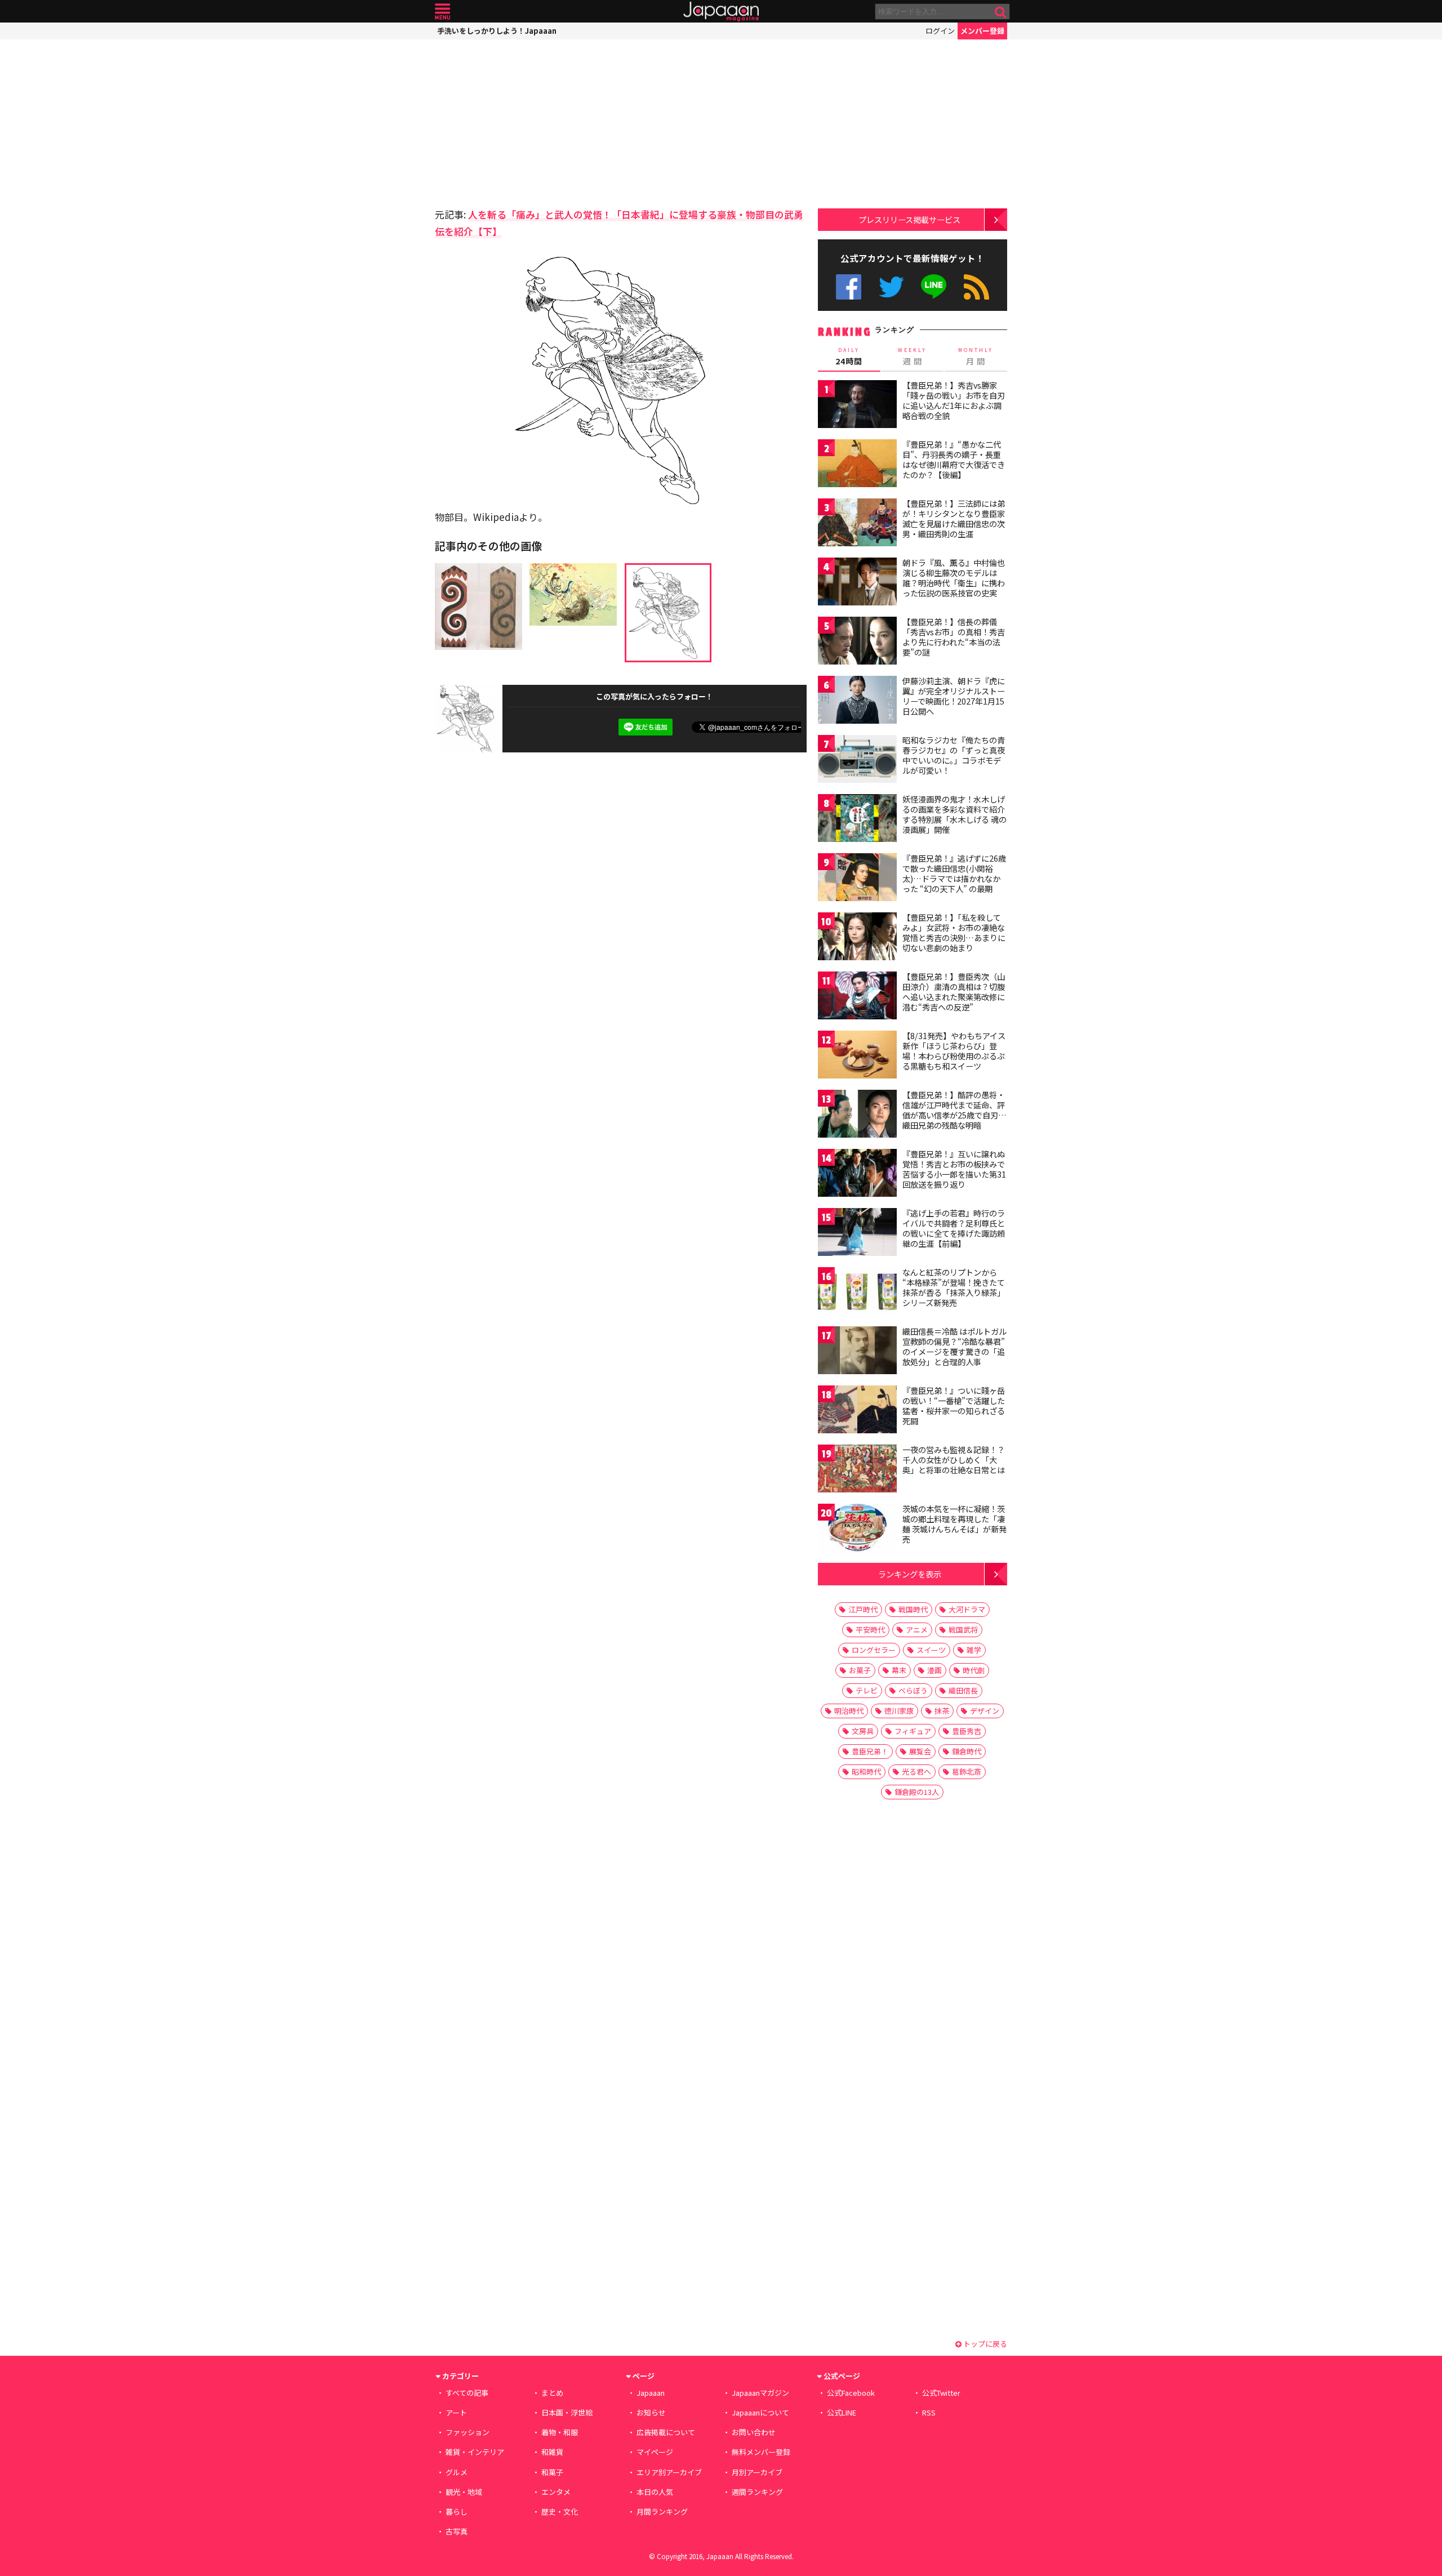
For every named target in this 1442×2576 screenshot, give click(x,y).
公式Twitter (891, 287)
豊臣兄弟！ (870, 1751)
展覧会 (920, 1751)
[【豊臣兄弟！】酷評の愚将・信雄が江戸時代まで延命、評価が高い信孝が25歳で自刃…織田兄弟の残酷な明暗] (857, 1115)
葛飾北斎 (967, 1771)
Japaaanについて (760, 2412)
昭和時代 (866, 1771)
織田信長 (963, 1690)
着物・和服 (560, 2432)
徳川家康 (899, 1711)
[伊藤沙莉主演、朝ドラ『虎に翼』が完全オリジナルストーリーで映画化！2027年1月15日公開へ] (857, 701)
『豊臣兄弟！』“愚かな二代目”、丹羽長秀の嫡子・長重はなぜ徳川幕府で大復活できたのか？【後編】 (954, 459)
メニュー (442, 12)
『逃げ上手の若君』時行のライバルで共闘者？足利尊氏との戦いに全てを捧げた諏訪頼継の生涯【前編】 (954, 1228)
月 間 (976, 356)
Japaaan (721, 12)
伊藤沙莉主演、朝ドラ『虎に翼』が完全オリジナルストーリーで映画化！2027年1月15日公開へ (954, 696)
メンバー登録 (982, 31)
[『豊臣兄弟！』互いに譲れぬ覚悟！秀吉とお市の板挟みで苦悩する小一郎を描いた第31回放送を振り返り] (857, 1175)
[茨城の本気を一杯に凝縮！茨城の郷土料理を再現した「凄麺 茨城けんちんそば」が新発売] (857, 1529)
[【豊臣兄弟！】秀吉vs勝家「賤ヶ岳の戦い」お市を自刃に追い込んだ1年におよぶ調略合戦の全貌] (857, 406)
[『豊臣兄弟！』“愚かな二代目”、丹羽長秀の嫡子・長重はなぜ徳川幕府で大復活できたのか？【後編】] (857, 465)
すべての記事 (467, 2393)
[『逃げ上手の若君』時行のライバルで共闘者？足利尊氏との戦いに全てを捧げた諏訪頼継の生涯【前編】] (857, 1234)
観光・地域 (464, 2492)
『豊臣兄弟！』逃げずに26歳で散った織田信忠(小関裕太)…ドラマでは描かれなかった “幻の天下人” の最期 (954, 873)
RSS (976, 287)
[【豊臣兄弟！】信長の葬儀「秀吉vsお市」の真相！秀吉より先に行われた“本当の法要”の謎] (857, 642)
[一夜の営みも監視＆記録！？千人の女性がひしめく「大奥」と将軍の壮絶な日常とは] (857, 1470)
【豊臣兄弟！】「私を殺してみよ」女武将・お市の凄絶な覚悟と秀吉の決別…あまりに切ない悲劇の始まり (954, 932)
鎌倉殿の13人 (917, 1792)
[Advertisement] (528, 121)
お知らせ (651, 2412)
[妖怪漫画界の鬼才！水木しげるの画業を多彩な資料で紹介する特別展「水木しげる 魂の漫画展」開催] (857, 820)
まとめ (552, 2393)
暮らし (457, 2512)
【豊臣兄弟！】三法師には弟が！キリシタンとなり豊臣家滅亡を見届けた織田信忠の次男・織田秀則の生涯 (954, 518)
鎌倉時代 (967, 1751)
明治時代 (849, 1711)
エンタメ (556, 2492)
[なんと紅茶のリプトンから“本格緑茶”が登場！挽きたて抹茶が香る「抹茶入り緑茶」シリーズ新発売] (857, 1293)
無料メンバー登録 (761, 2452)
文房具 (863, 1731)
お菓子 (860, 1670)
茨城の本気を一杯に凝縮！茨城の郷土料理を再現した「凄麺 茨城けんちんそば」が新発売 (954, 1524)
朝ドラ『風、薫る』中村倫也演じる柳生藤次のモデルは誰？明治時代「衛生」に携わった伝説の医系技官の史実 (954, 578)
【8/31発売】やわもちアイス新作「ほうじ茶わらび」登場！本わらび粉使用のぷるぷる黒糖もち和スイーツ (954, 1051)
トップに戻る (984, 2344)
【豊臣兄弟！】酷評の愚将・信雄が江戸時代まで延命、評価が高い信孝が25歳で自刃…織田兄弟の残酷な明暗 (954, 1110)
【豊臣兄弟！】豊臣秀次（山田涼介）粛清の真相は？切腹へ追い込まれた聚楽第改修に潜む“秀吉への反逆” (954, 991)
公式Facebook (849, 287)
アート (456, 2412)
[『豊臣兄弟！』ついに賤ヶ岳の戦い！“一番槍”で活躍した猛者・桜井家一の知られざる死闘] (857, 1411)
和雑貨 (552, 2452)
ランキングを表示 (910, 1574)
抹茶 (942, 1711)
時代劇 (974, 1670)
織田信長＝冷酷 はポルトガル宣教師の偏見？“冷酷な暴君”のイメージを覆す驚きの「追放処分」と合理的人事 (954, 1346)
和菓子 (552, 2472)
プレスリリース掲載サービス (909, 219)
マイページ (655, 2452)
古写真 (457, 2531)
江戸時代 (863, 1609)
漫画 (934, 1670)
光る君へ (916, 1771)
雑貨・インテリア (475, 2452)
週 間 (912, 356)
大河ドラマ (967, 1609)
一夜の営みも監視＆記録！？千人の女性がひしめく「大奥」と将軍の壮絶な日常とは (954, 1459)
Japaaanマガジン (760, 2393)
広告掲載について (666, 2432)
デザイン (985, 1711)
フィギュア (913, 1731)
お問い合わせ (754, 2432)
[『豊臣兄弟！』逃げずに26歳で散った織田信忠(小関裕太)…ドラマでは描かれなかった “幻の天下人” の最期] (857, 879)
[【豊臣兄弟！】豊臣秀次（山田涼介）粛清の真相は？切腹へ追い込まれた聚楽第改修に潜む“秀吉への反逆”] (857, 997)
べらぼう (913, 1690)
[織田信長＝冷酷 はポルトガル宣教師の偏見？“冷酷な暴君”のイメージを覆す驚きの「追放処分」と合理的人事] (857, 1352)
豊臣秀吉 (967, 1731)
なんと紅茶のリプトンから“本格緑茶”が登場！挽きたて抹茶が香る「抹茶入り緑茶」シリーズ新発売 (954, 1287)
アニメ (917, 1630)
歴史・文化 (560, 2512)
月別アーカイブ (757, 2472)
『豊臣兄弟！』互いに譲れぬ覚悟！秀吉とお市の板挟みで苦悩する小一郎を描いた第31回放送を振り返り (954, 1169)
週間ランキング (757, 2492)
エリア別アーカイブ (669, 2472)
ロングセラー (874, 1650)
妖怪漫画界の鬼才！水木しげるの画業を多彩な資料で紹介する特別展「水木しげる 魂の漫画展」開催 (954, 814)
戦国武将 (963, 1630)
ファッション (468, 2432)
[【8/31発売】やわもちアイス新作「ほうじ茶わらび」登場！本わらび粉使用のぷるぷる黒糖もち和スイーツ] (857, 1056)
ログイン (940, 31)
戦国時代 (913, 1609)
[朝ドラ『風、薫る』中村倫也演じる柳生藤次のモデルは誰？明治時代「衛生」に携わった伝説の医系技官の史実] (857, 583)
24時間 (849, 356)
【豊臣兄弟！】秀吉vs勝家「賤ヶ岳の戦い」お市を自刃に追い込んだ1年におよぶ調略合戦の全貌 (954, 400)
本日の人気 (655, 2492)
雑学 (974, 1650)
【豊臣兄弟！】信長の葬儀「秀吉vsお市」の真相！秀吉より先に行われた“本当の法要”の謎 (954, 637)
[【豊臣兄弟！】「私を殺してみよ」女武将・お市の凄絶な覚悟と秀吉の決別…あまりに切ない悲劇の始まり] (857, 938)
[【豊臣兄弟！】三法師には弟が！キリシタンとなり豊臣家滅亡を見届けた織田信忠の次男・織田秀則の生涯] (857, 524)
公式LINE (934, 287)
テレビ (867, 1690)
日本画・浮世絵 (567, 2412)
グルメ (457, 2472)
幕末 (899, 1670)
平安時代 (870, 1630)
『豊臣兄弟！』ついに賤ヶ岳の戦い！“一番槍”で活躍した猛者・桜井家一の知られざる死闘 (954, 1405)
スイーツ (931, 1650)
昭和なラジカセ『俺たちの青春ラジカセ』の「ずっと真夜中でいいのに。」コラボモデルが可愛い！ (954, 755)
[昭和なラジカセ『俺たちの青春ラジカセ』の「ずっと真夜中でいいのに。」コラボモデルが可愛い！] (857, 761)
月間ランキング (662, 2512)
